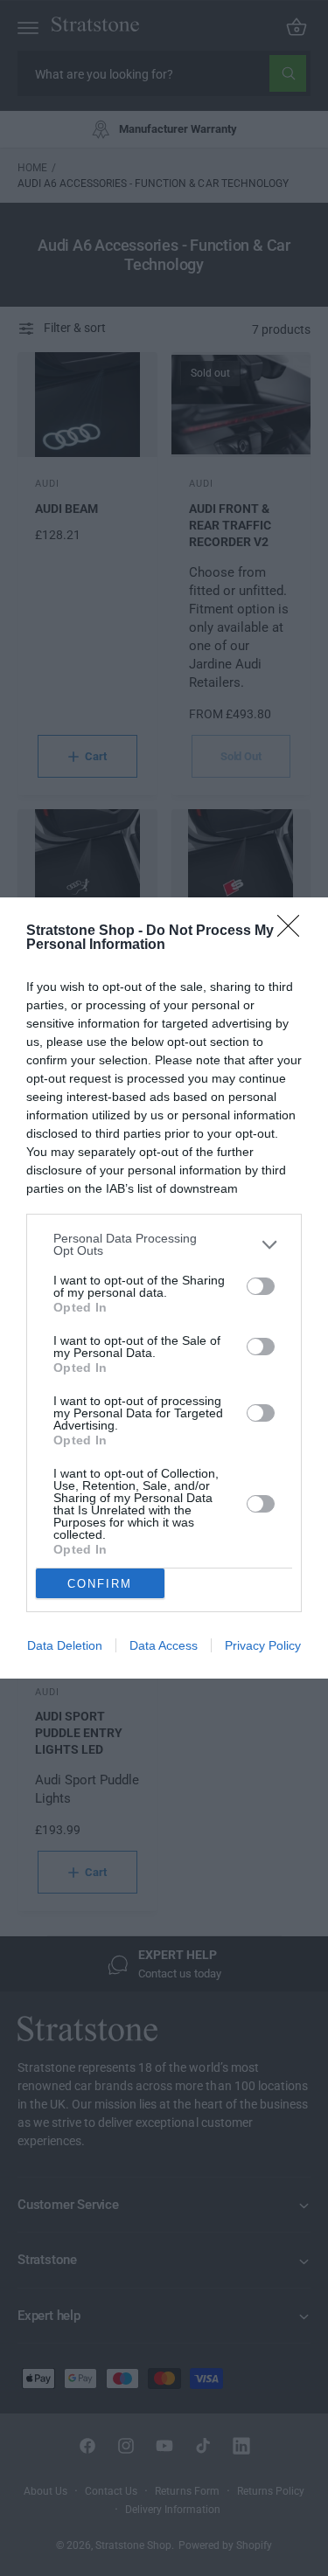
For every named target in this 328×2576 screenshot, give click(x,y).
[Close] (294, 931)
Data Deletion (65, 1645)
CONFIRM (100, 1584)
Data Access (164, 1645)
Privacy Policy (263, 1645)
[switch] (261, 1286)
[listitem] (164, 1244)
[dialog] (164, 1288)
